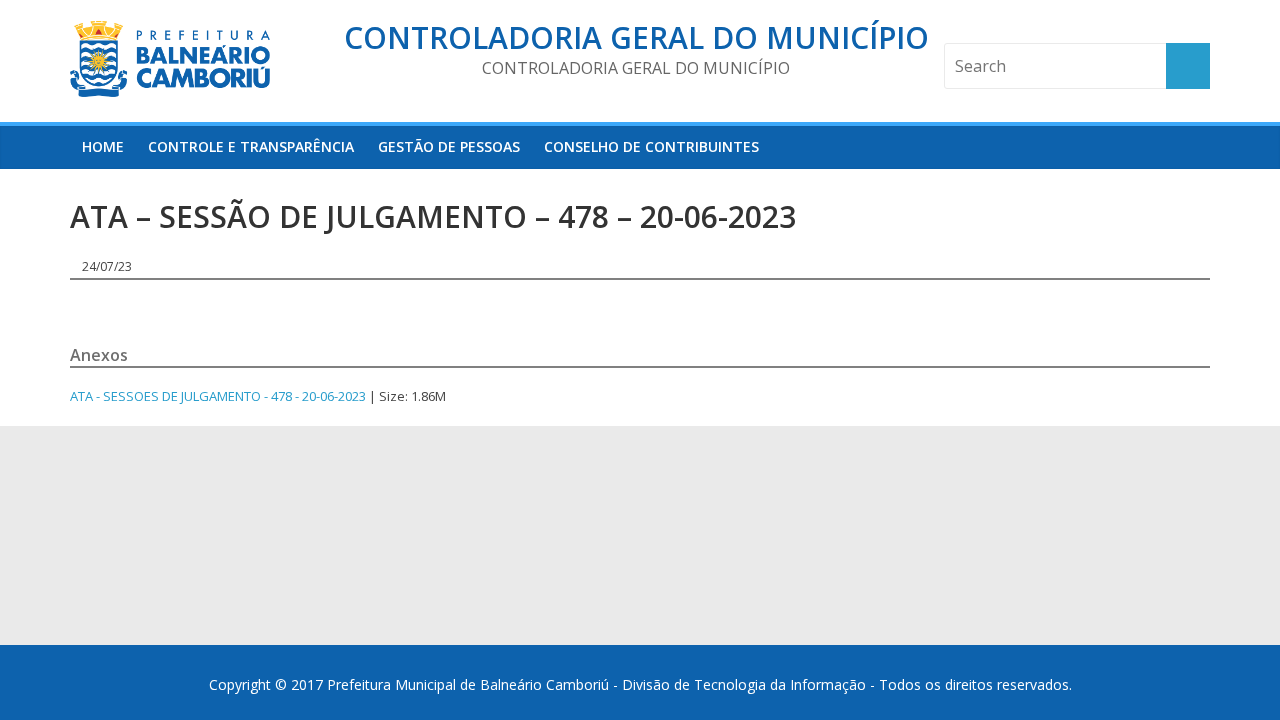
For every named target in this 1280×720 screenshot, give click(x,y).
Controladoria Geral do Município (636, 37)
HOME (103, 146)
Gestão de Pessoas (449, 146)
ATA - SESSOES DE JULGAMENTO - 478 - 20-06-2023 (218, 396)
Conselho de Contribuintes (651, 146)
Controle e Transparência (251, 146)
